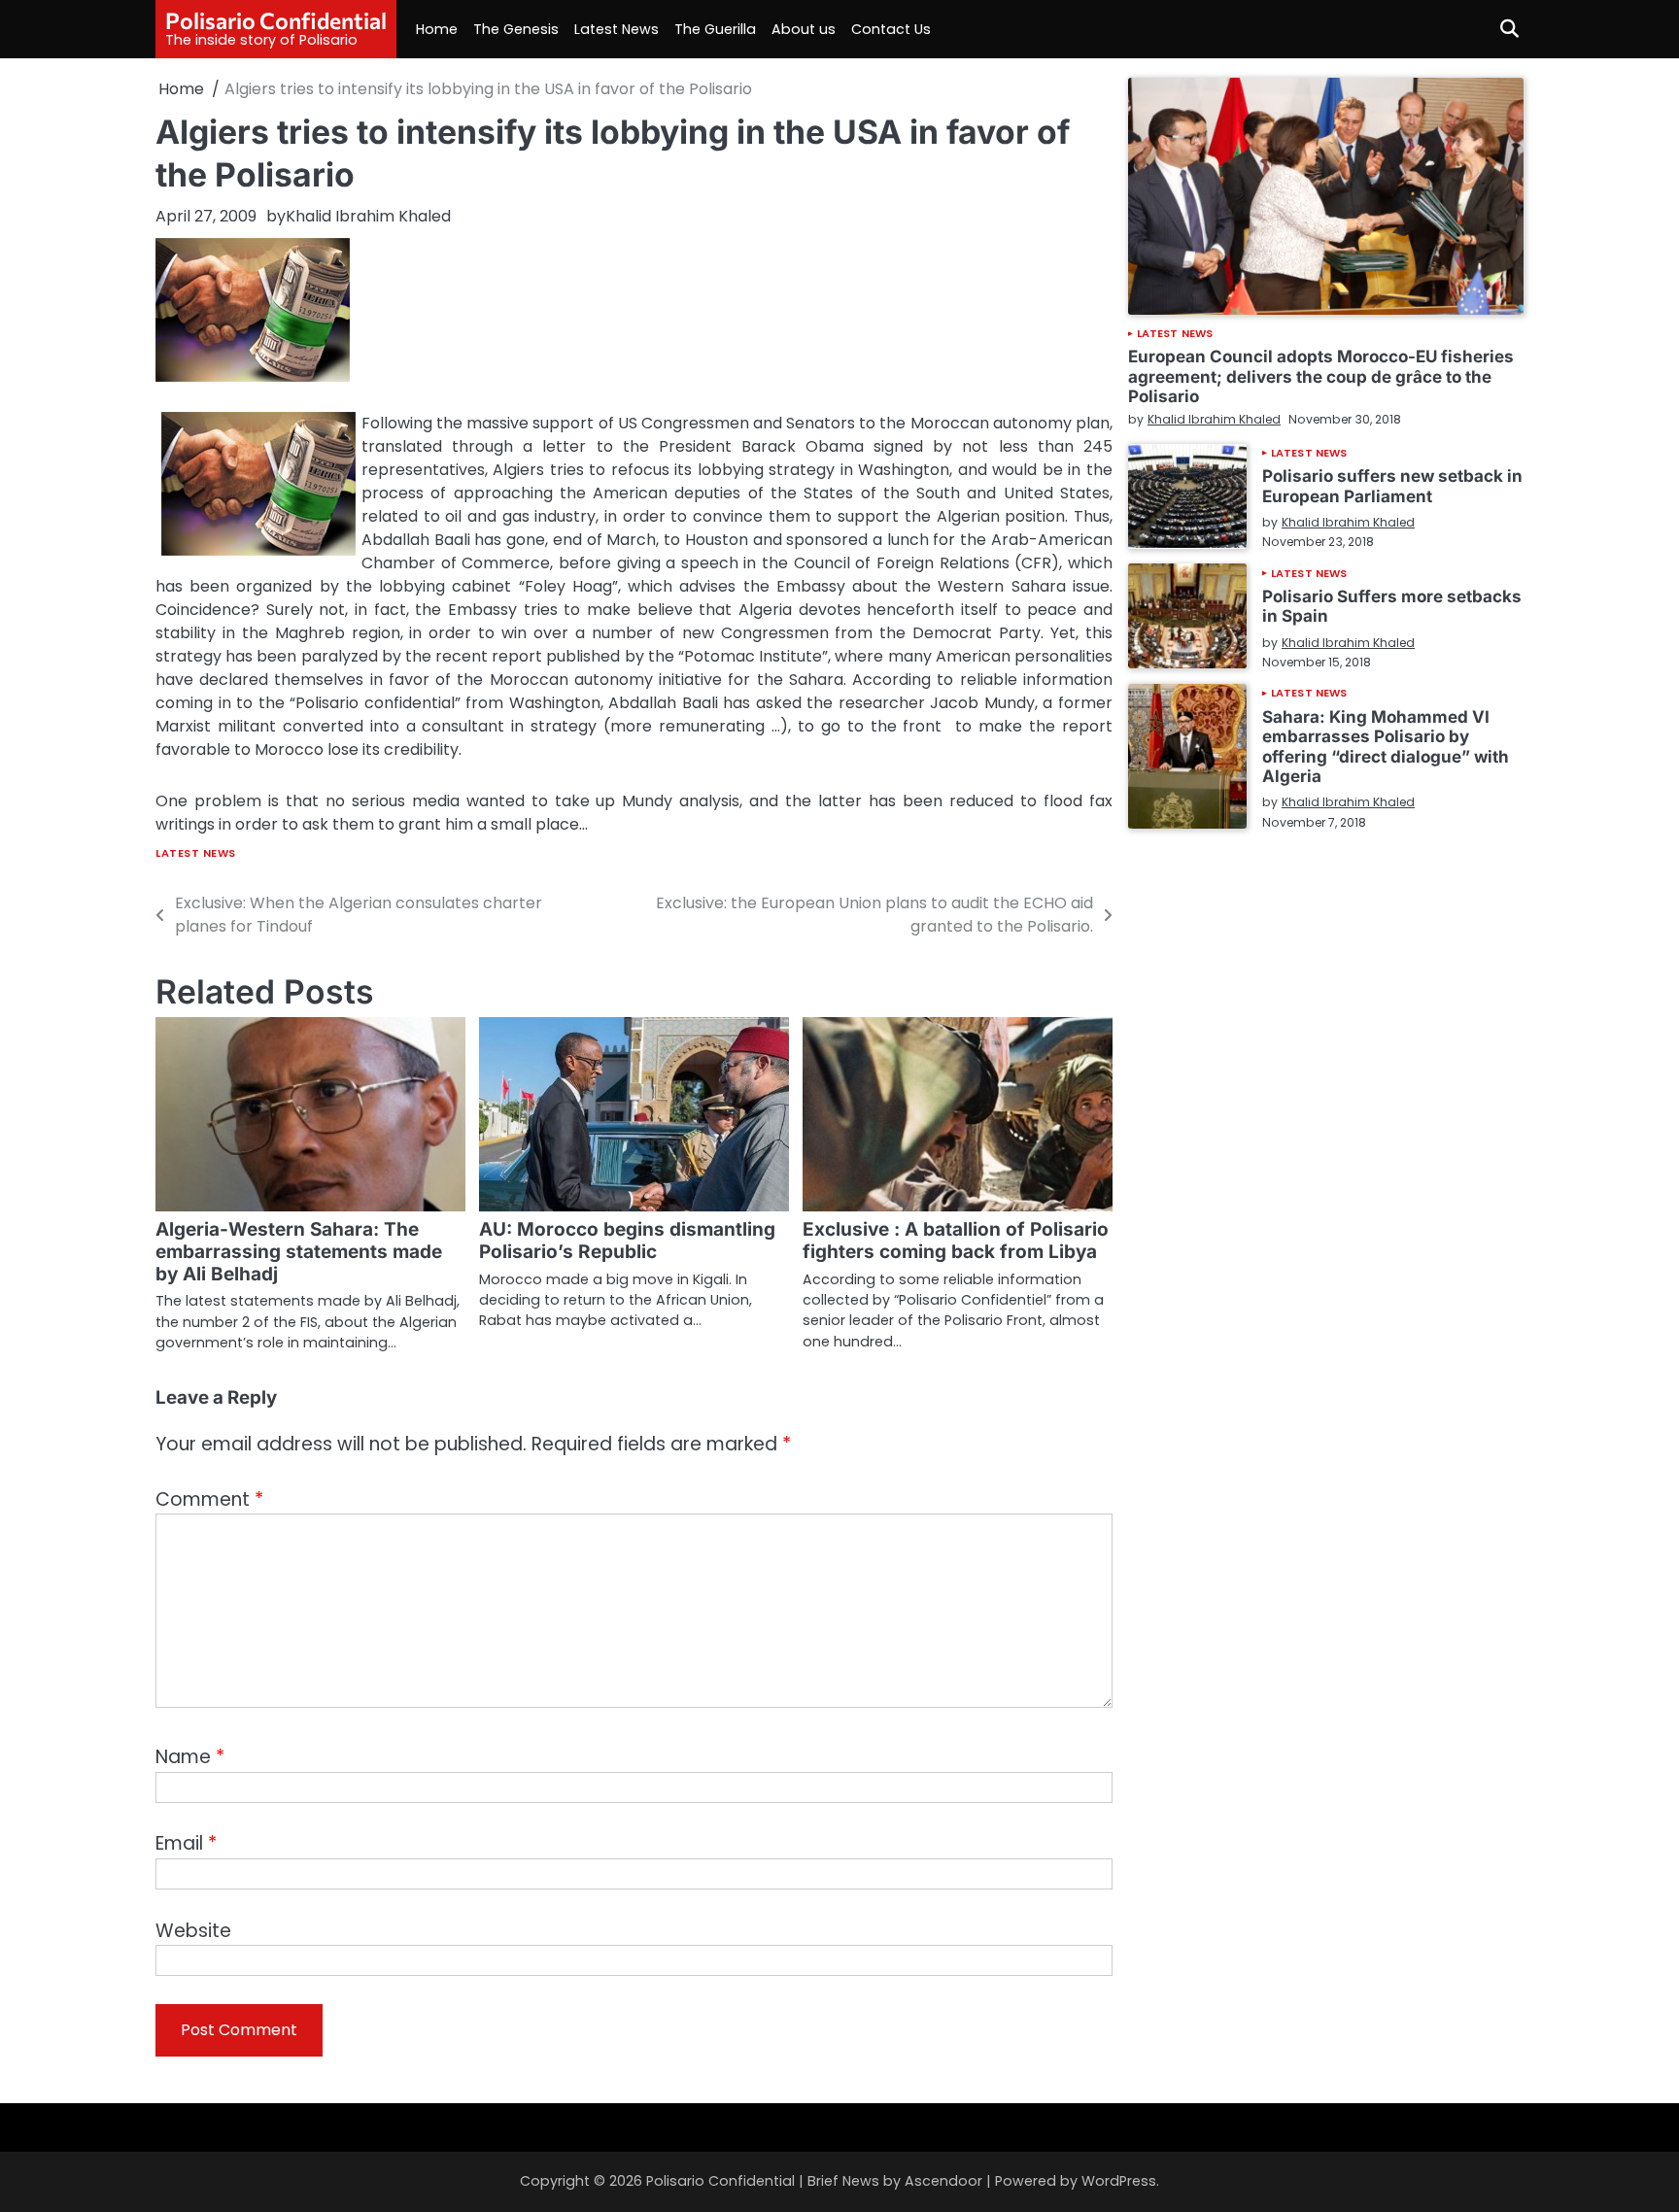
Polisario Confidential (276, 20)
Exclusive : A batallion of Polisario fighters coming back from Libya (956, 1241)
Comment (209, 1499)
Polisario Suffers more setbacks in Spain (1392, 606)
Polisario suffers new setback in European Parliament (1392, 485)
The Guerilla (715, 29)
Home (437, 29)
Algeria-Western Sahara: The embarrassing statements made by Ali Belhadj (299, 1252)
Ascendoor (943, 2181)
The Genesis (516, 29)
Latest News (617, 29)
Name (190, 1757)
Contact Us (891, 29)
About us (804, 29)
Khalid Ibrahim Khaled (368, 216)
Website (193, 1931)
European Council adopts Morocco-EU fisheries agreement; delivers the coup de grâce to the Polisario (1321, 376)
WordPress (1119, 2181)
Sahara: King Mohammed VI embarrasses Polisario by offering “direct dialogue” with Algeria (1386, 745)
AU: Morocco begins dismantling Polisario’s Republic (627, 1241)
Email (186, 1843)
